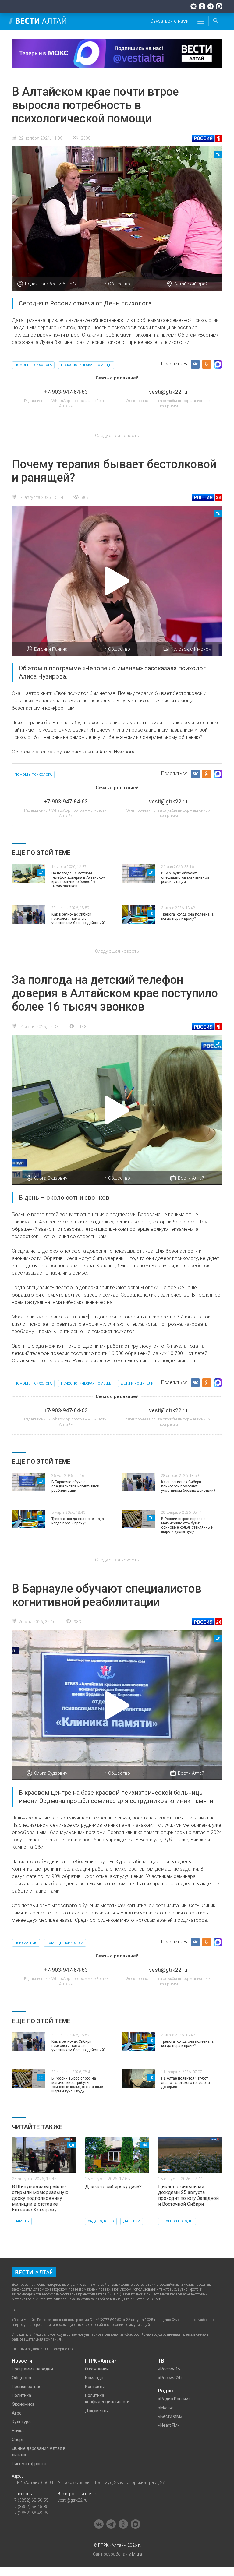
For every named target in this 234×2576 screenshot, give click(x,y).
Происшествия (27, 2387)
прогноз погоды (177, 2221)
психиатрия (26, 1943)
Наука (18, 2431)
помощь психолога (33, 365)
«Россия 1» (169, 2369)
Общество (119, 284)
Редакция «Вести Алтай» (51, 284)
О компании (97, 2369)
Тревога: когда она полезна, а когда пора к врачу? (187, 916)
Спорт (18, 2440)
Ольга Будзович (51, 1178)
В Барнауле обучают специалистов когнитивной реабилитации (185, 877)
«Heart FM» (169, 2425)
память (22, 2221)
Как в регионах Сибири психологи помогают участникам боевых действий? (78, 919)
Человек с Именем (191, 649)
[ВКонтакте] (193, 6)
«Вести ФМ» (170, 2416)
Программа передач (32, 2369)
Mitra (137, 2554)
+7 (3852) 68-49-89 (30, 2513)
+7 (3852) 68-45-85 (30, 2507)
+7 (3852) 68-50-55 (30, 2500)
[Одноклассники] (202, 6)
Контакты (95, 2387)
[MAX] (219, 6)
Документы (97, 2411)
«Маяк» (166, 2408)
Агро (17, 2413)
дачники (132, 2221)
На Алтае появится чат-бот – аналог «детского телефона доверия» (186, 2083)
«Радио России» (174, 2399)
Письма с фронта (29, 2464)
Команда (94, 2378)
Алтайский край (191, 284)
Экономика (23, 2404)
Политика (21, 2395)
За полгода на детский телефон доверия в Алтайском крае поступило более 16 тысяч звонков (78, 880)
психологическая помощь (86, 365)
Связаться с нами (169, 21)
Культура (21, 2422)
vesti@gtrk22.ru (73, 2500)
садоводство (101, 2221)
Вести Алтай (191, 1178)
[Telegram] (211, 6)
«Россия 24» (170, 2378)
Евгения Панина (51, 649)
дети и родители (137, 1383)
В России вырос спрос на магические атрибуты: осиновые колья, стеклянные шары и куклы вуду (187, 1525)
